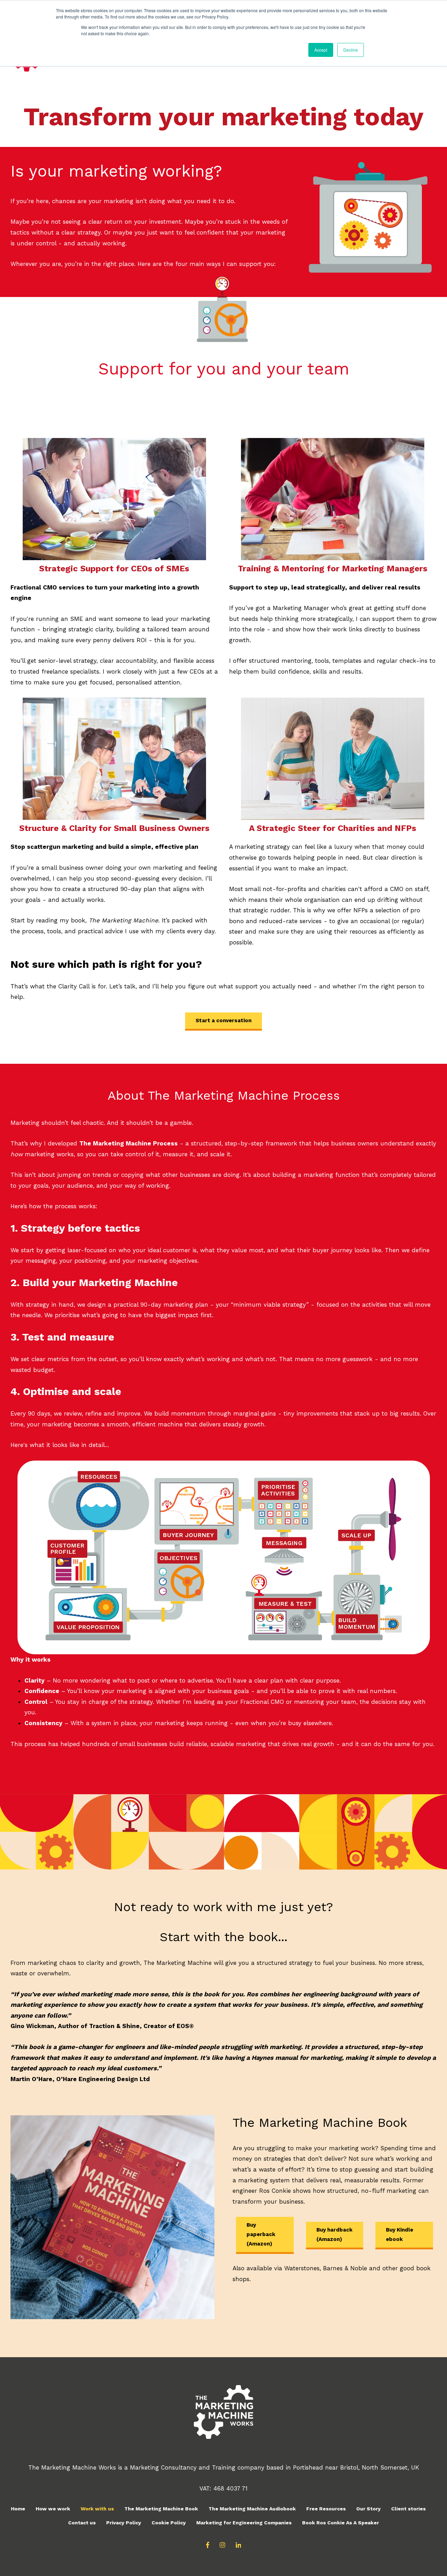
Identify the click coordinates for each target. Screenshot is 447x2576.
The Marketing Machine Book (161, 2509)
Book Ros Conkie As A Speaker (340, 2523)
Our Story (368, 2509)
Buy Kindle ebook (400, 2234)
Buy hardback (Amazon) (334, 2234)
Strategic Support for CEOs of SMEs (114, 569)
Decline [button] (351, 50)
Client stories (408, 2509)
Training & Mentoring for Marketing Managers (333, 569)
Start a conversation (223, 1020)
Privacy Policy (124, 2523)
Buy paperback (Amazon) (261, 2234)
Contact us (82, 2523)
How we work (53, 2509)
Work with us (97, 2509)
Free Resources (326, 2509)
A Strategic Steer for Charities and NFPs (333, 828)
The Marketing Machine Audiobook (252, 2509)
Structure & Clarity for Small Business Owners (114, 828)
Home (18, 2509)
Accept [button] (321, 50)
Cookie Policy (169, 2523)
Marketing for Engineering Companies (244, 2523)
